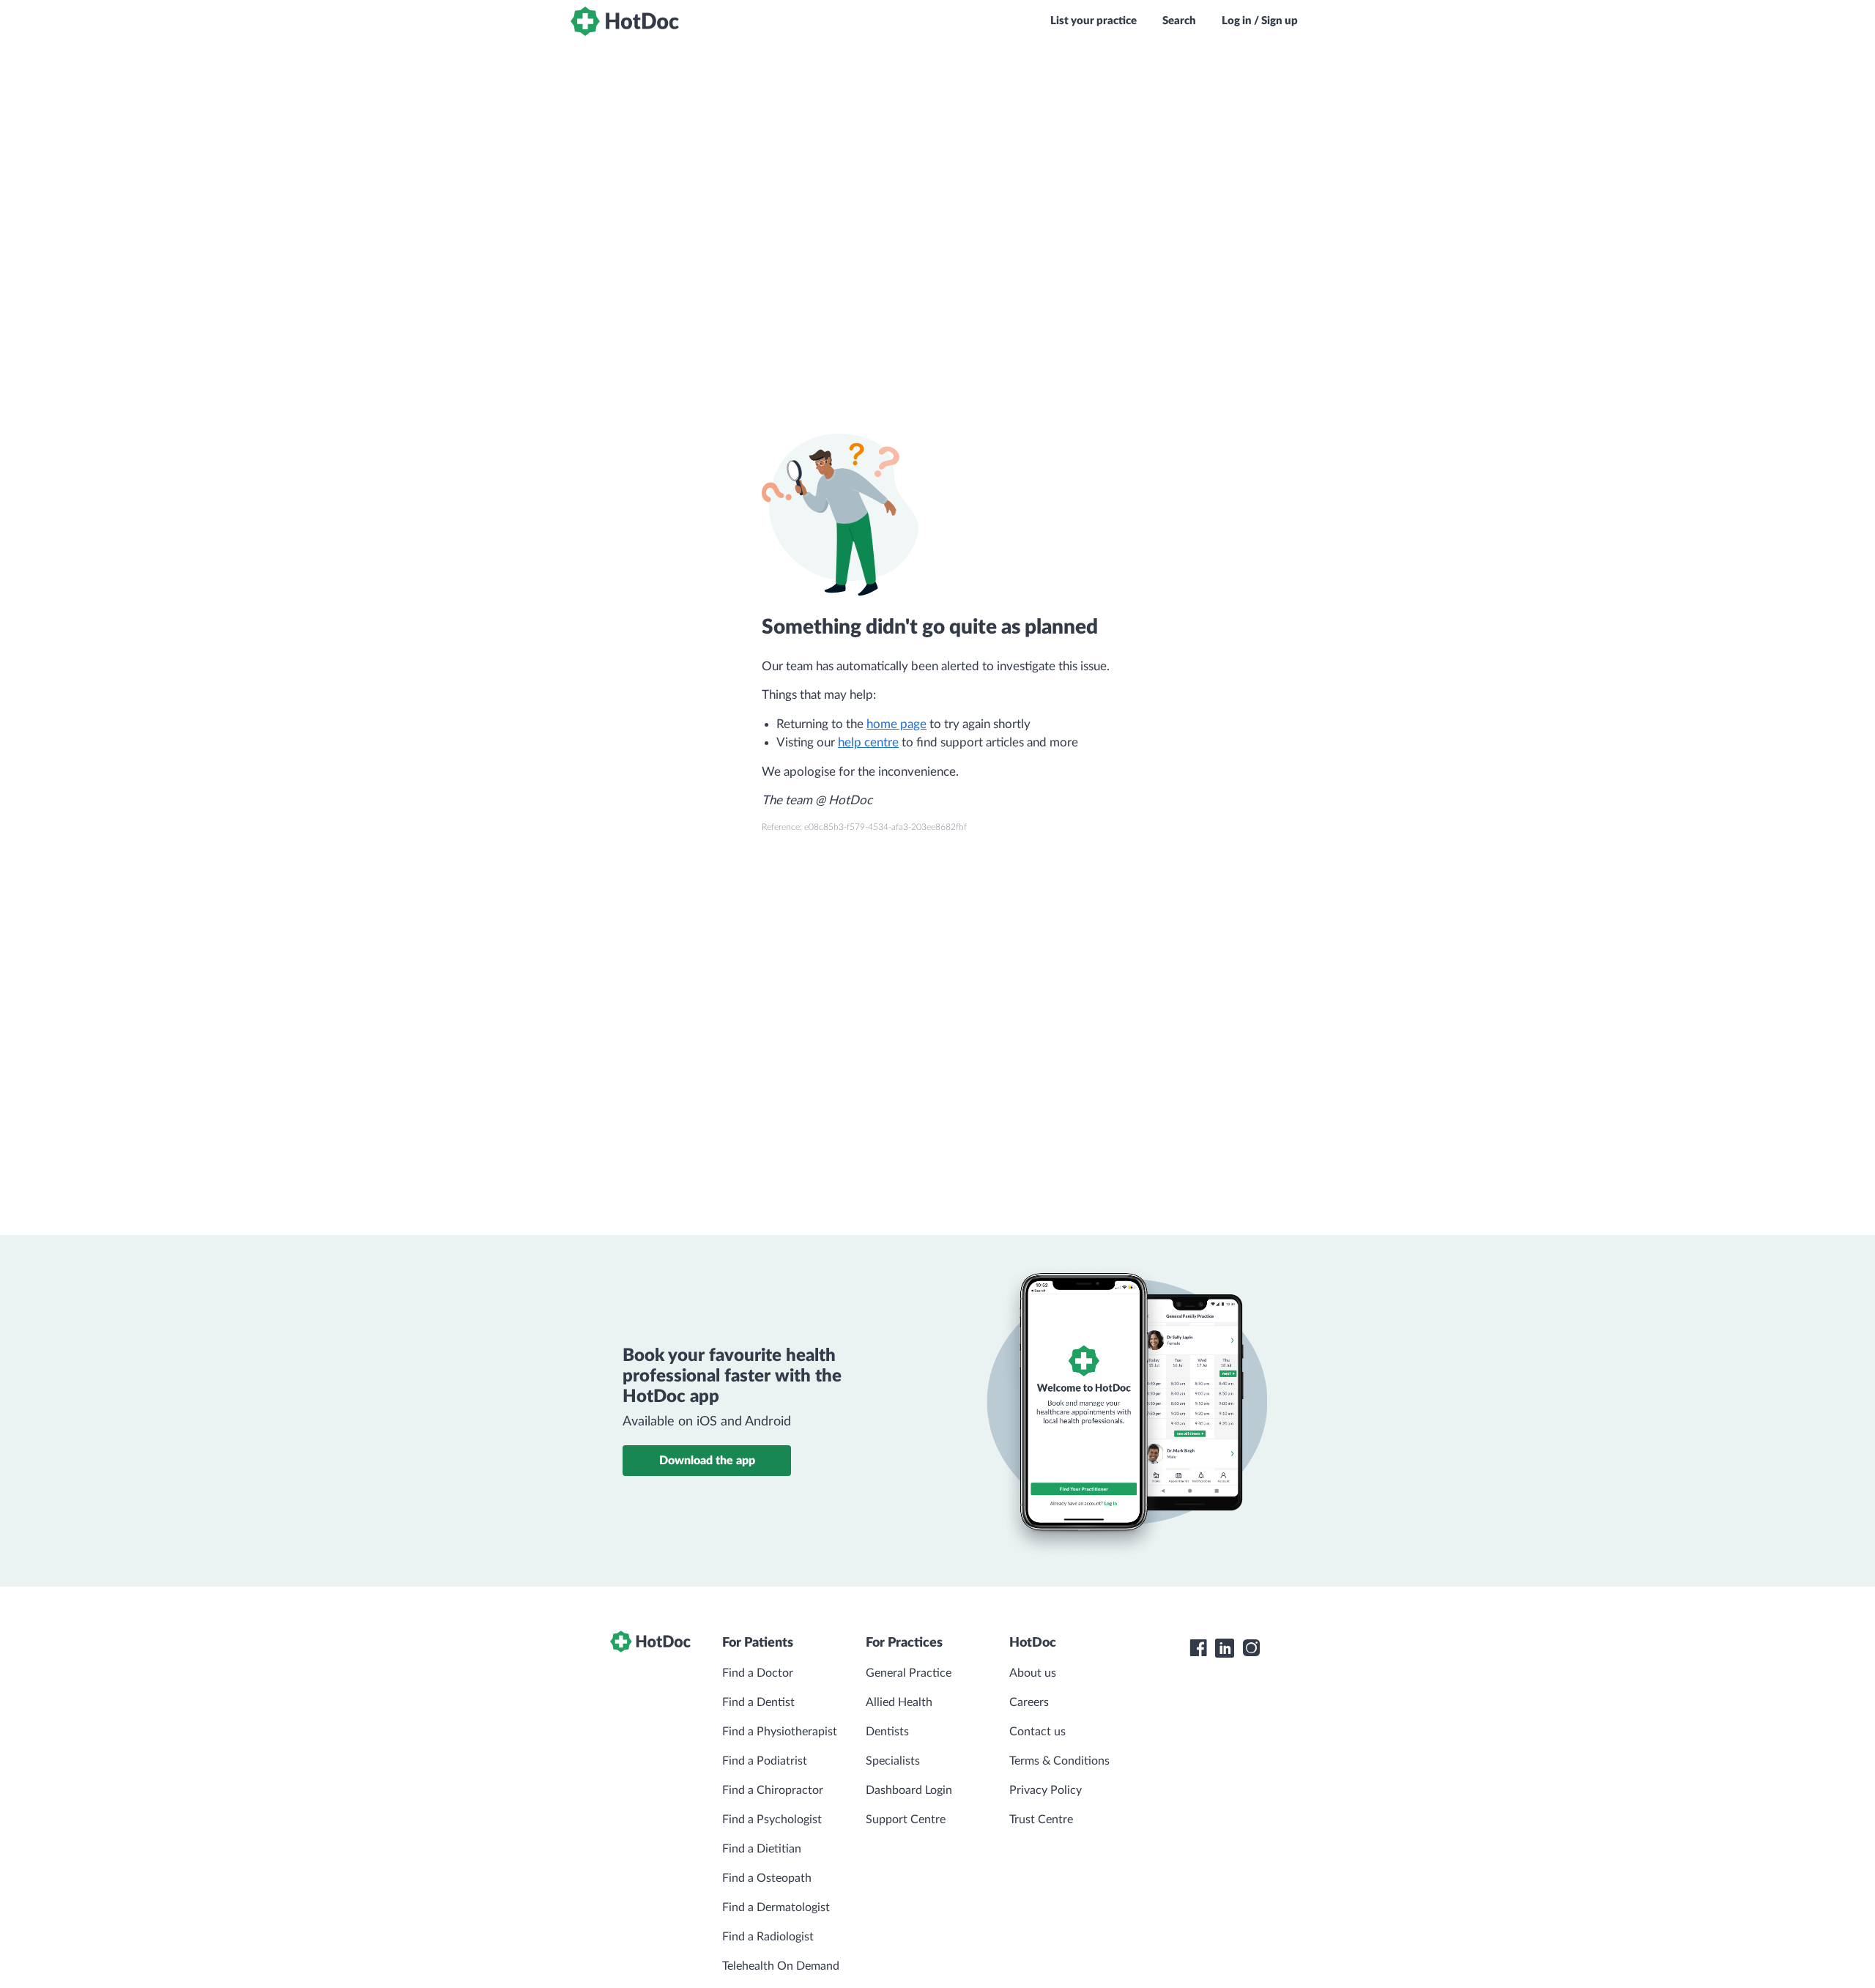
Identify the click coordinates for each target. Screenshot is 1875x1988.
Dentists (887, 1732)
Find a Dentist (758, 1702)
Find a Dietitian (762, 1849)
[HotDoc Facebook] (1198, 1648)
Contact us (1037, 1732)
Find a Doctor (758, 1673)
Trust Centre (1041, 1820)
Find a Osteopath (767, 1878)
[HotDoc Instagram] (1251, 1648)
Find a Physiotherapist (780, 1732)
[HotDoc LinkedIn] (1225, 1648)
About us (1033, 1673)
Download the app (707, 1461)
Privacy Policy (1046, 1790)
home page (896, 724)
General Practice (909, 1673)
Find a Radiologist (768, 1937)
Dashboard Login (909, 1790)
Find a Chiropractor (773, 1790)
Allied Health (899, 1702)
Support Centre (906, 1820)
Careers (1029, 1702)
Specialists (893, 1761)
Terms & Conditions (1059, 1761)
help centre (868, 742)
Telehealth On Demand (781, 1966)
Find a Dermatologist (776, 1907)
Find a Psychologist (772, 1820)
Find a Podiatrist (765, 1761)
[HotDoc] (625, 21)
